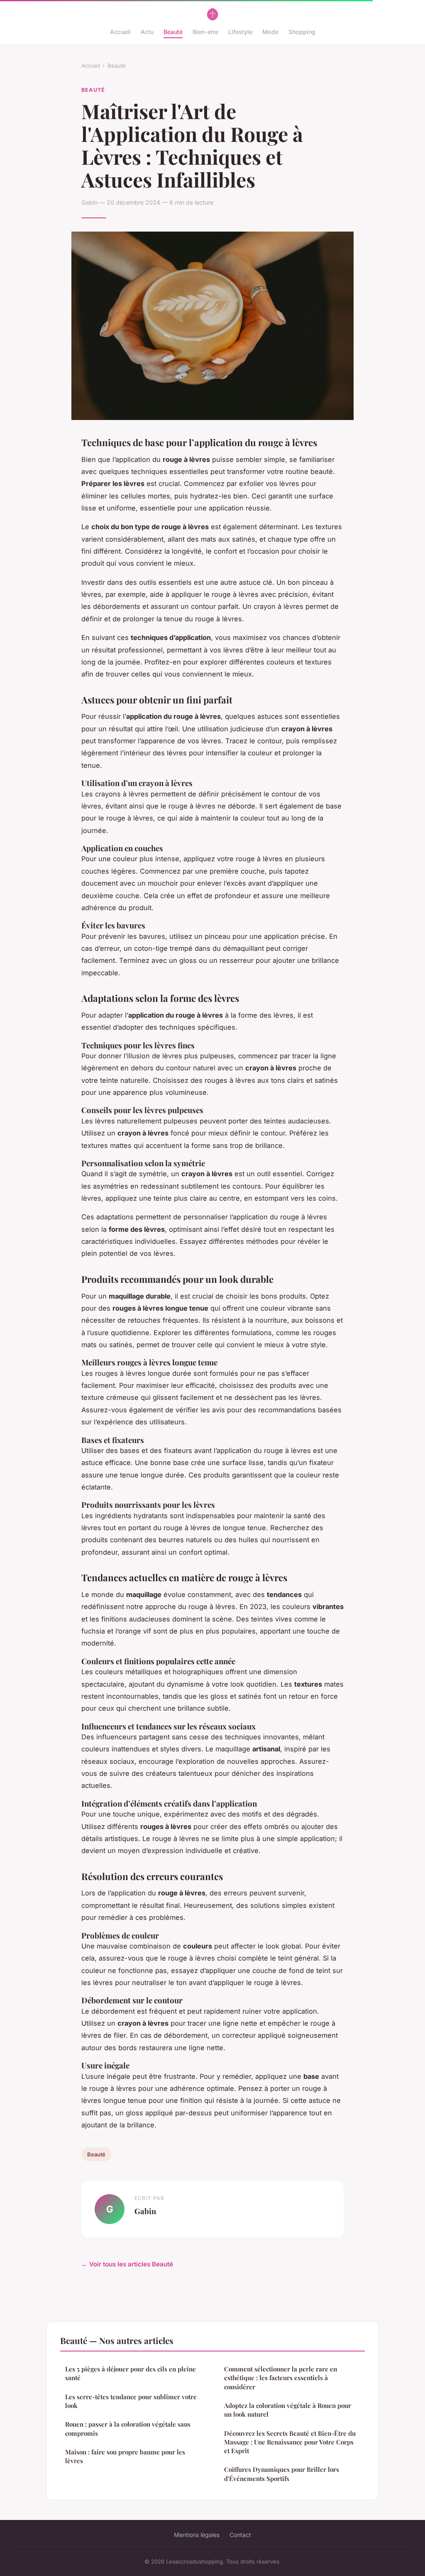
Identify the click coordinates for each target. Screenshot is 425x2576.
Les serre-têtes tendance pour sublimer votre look (131, 2401)
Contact (240, 2535)
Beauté (173, 32)
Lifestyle (240, 32)
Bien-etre (205, 32)
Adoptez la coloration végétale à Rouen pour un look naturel (288, 2410)
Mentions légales (197, 2535)
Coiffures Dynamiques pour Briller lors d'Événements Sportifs (282, 2474)
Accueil (120, 32)
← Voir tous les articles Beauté (127, 2264)
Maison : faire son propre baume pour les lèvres (125, 2456)
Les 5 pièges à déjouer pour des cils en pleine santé (131, 2373)
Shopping (302, 32)
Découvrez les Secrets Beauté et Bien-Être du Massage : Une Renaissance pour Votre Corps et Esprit (290, 2442)
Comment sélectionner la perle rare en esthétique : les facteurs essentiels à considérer (281, 2378)
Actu (147, 32)
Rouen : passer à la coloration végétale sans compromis (128, 2428)
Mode (270, 32)
